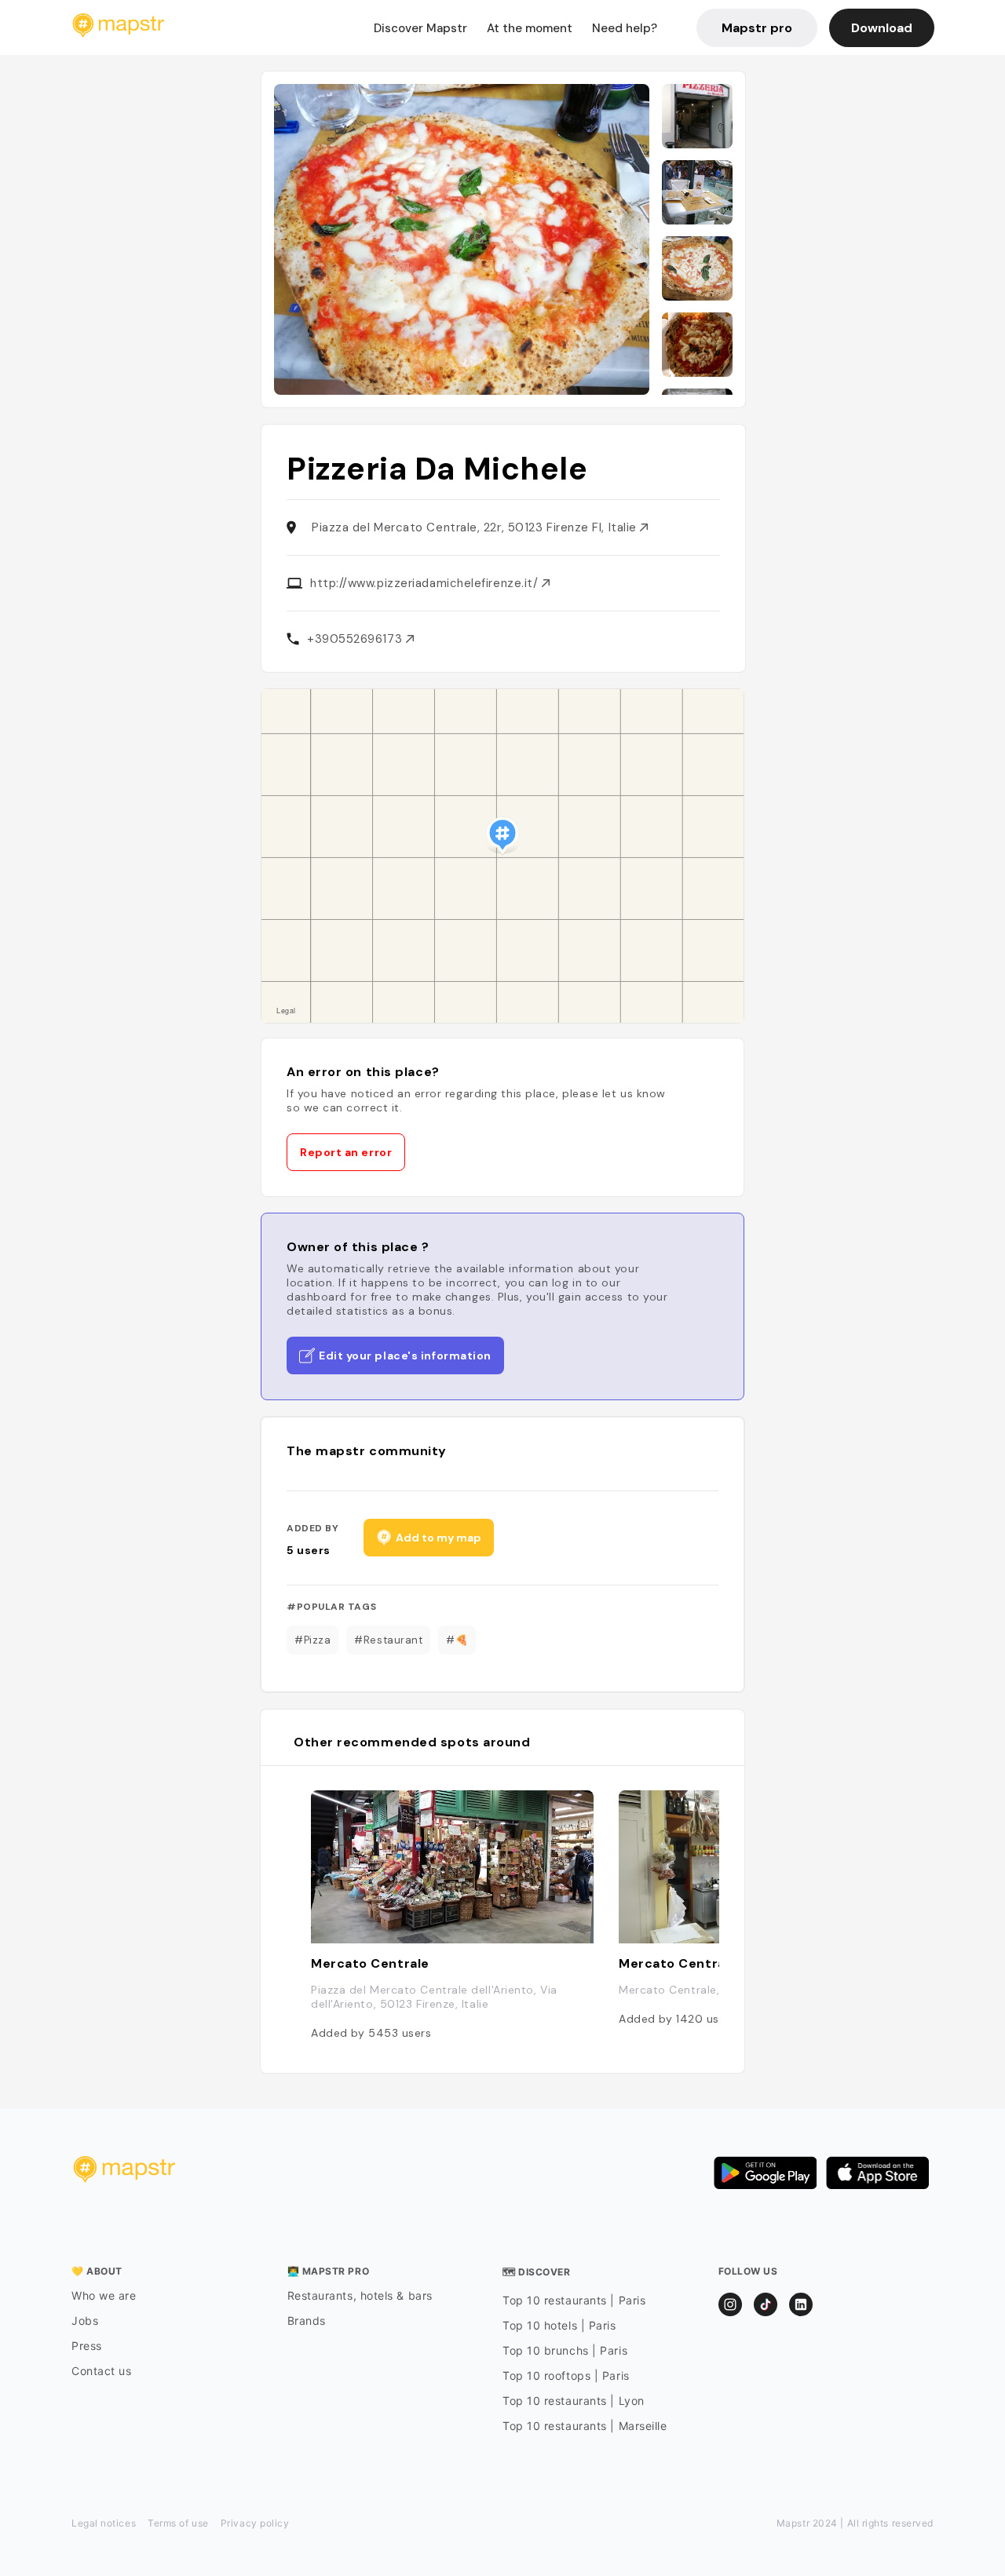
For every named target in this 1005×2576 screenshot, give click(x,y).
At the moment (530, 28)
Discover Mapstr (420, 28)
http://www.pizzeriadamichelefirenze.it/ (426, 583)
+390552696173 (356, 639)
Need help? (625, 28)
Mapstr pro (757, 28)
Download (882, 28)
